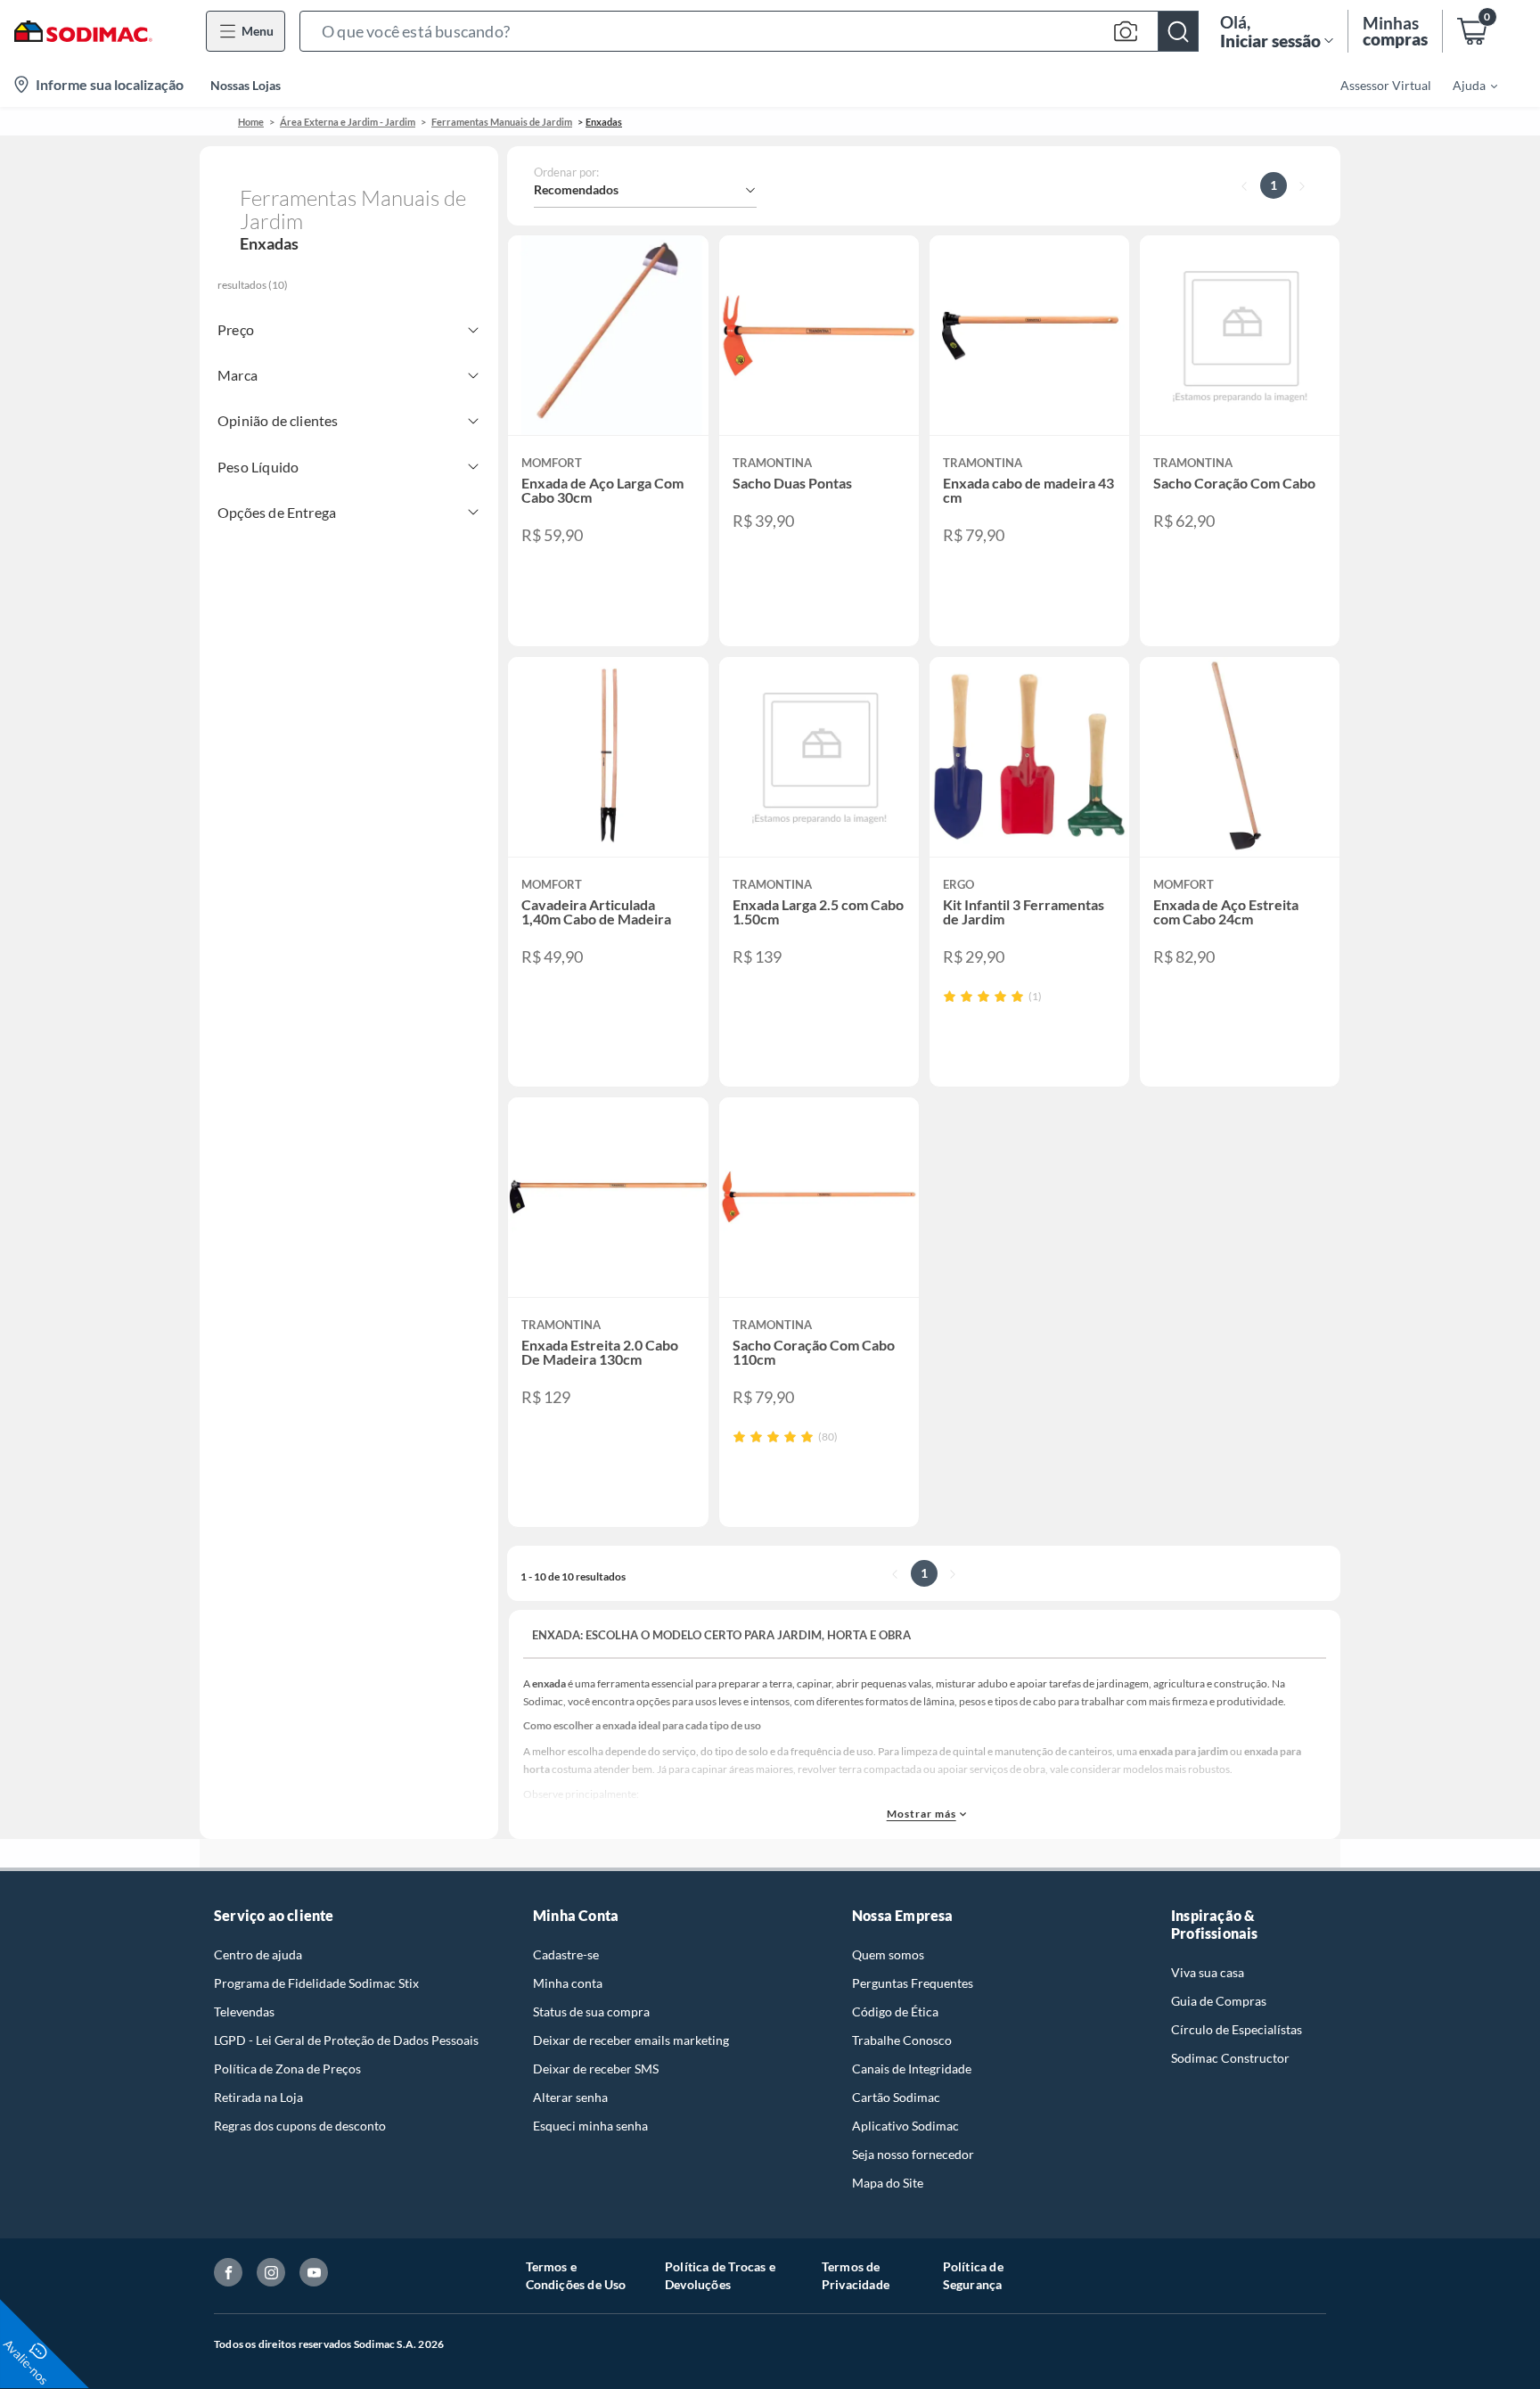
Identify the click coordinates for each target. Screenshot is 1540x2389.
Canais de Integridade (912, 2069)
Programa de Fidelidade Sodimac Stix (316, 1983)
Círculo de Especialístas (1237, 2029)
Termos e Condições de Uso (576, 2275)
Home (251, 122)
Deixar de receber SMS (596, 2069)
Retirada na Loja (258, 2097)
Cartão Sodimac (896, 2097)
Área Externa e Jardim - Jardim (348, 122)
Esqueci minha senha (590, 2126)
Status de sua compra (591, 2011)
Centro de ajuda (258, 1954)
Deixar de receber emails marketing (631, 2040)
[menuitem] (1464, 85)
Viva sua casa (1208, 1972)
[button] (749, 31)
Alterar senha (570, 2097)
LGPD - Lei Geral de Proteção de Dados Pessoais (346, 2040)
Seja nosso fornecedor (913, 2154)
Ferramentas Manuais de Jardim (502, 122)
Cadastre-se (566, 1954)
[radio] (950, 996)
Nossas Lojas (246, 85)
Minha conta (568, 1983)
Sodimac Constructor (1230, 2058)
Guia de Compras (1219, 2001)
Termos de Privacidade (856, 2275)
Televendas (244, 2011)
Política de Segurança (973, 2275)
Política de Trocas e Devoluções (720, 2275)
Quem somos (888, 1954)
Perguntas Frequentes (913, 1983)
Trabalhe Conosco (902, 2040)
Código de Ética (895, 2011)
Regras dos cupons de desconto (300, 2126)
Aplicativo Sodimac (905, 2126)
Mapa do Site (888, 2183)
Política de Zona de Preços (287, 2069)
